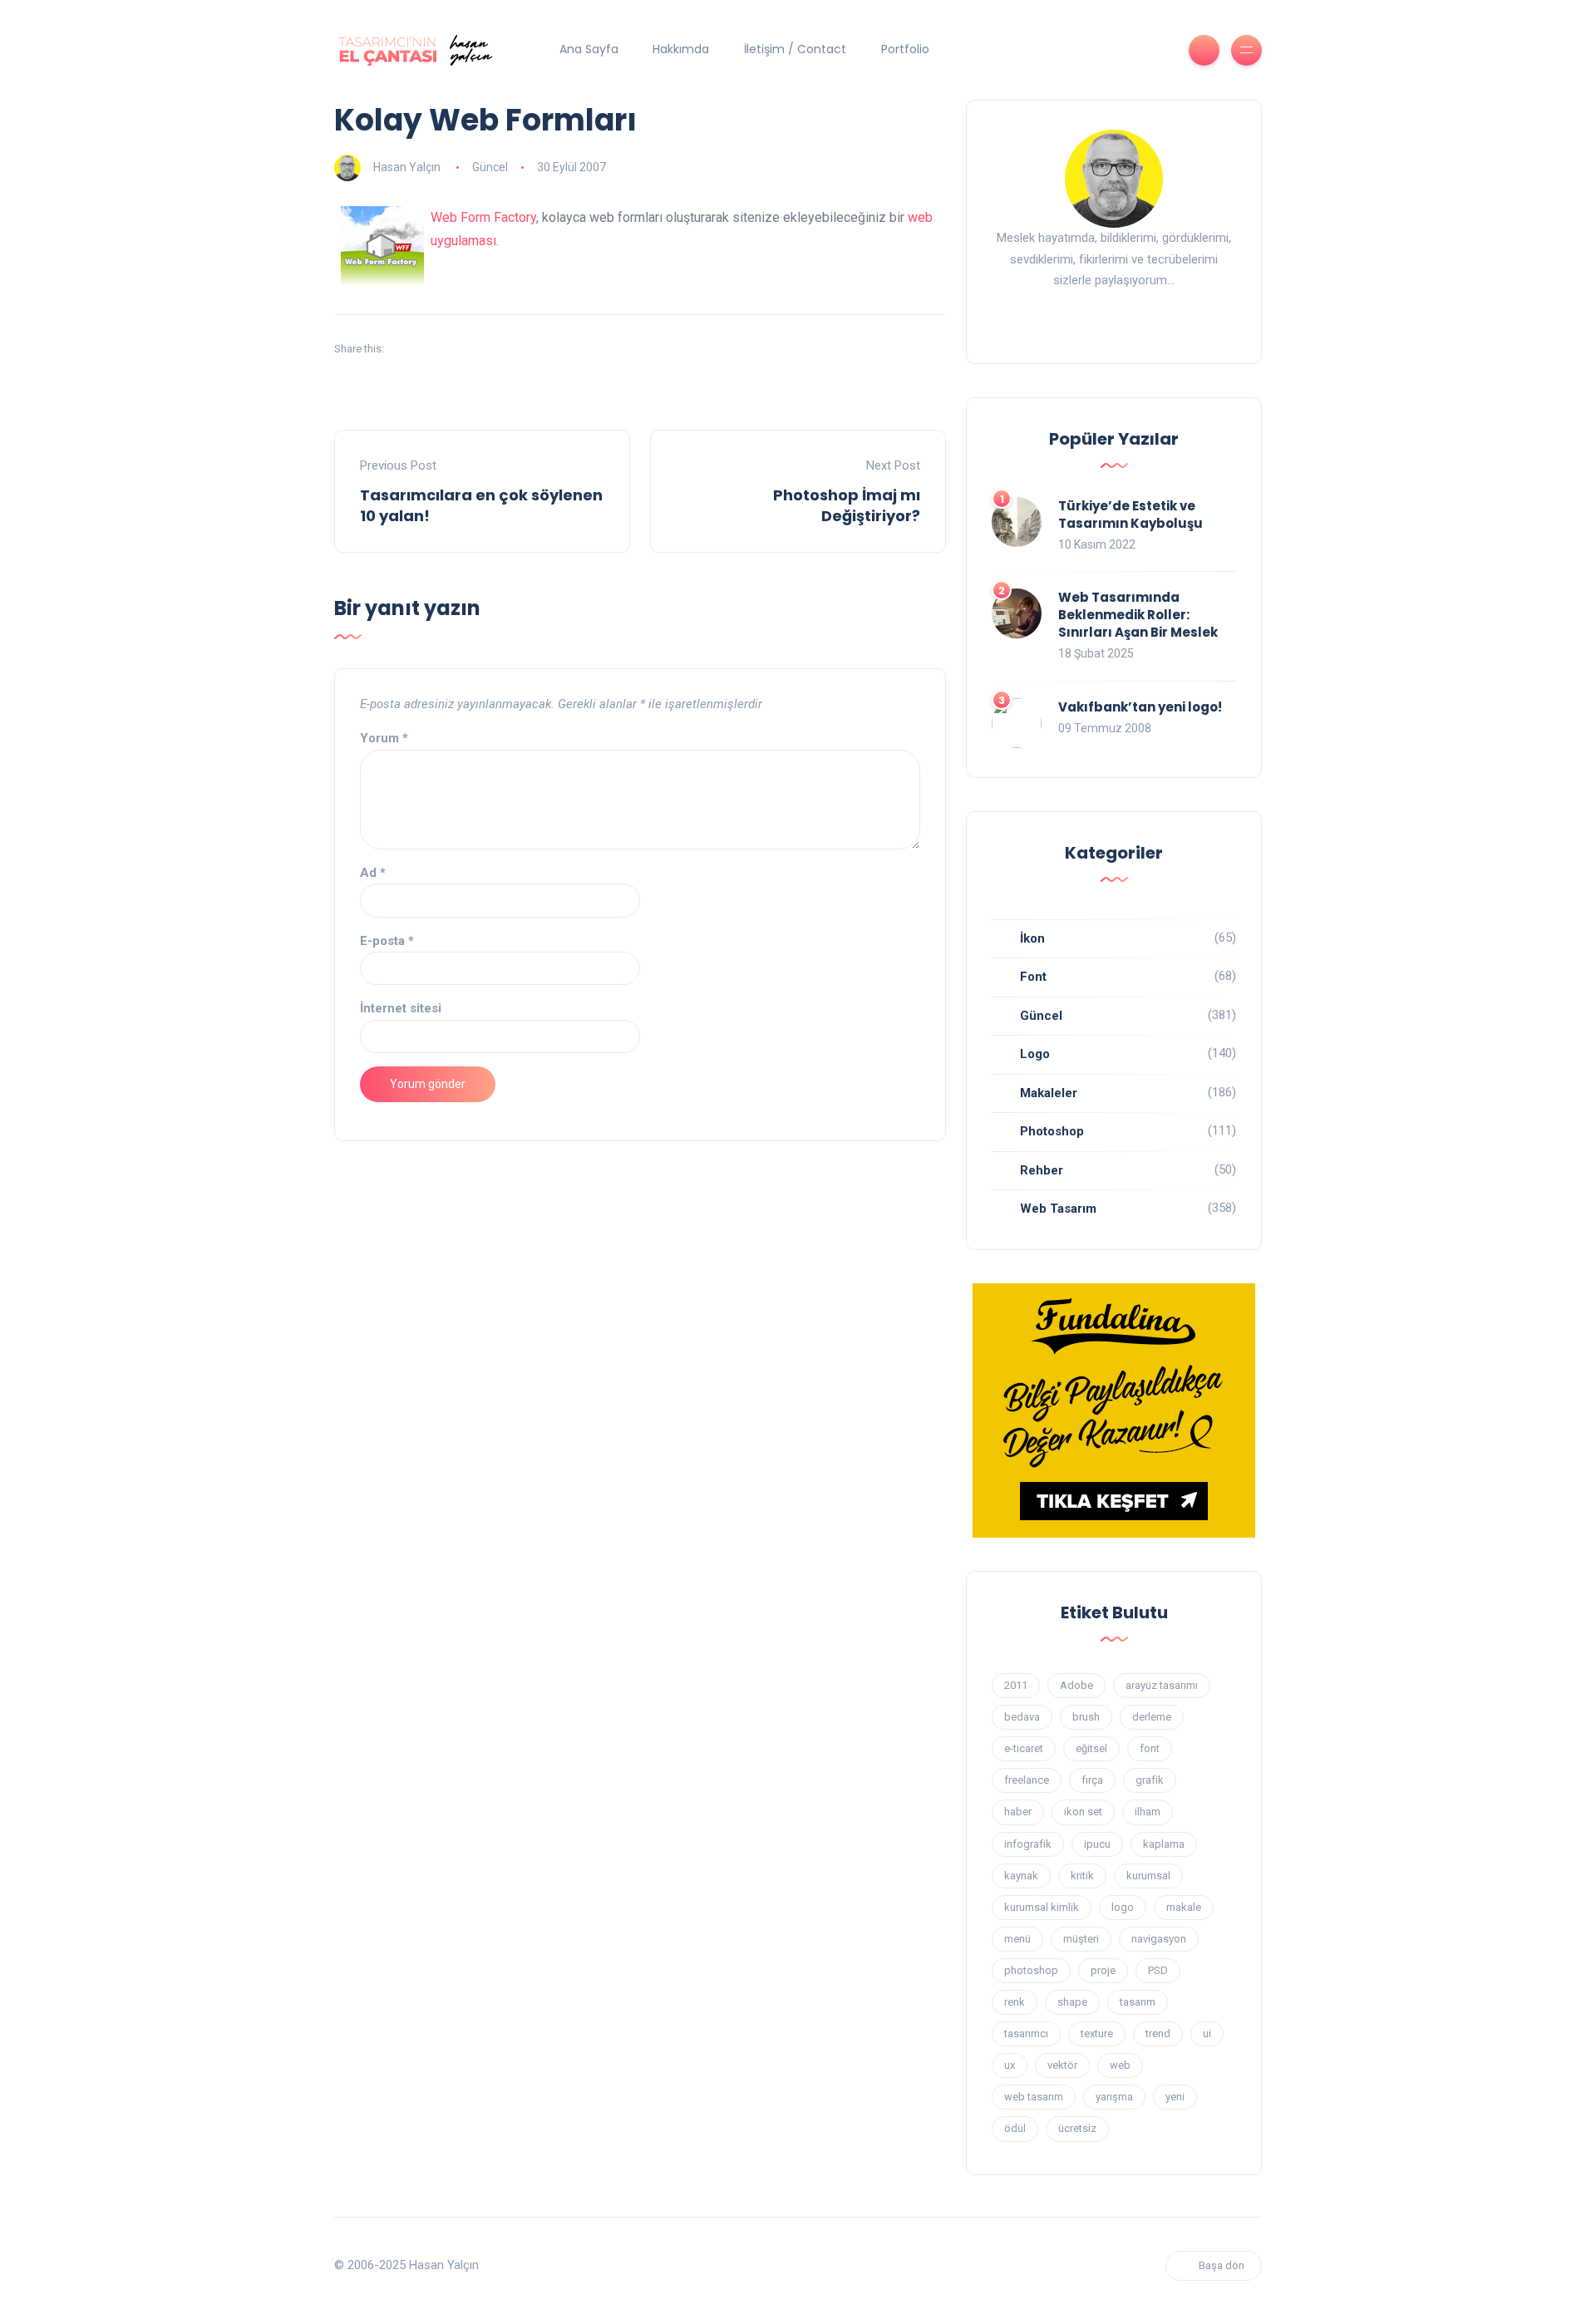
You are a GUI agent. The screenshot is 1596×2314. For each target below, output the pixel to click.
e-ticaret (1024, 1748)
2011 (1016, 1685)
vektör (1062, 2065)
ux (1010, 2065)
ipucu (1097, 1844)
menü (1017, 1939)
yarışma (1114, 2097)
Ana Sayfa (589, 49)
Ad (373, 873)
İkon (1032, 938)
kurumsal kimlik (1042, 1907)
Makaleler (1049, 1093)
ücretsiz (1077, 2128)
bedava (1022, 1717)
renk (1015, 2002)
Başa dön (1222, 2265)
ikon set (1083, 1812)
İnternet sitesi (401, 1008)
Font (1033, 977)
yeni (1175, 2097)
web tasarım (1034, 2097)
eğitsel (1091, 1748)
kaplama (1164, 1844)
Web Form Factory (483, 217)
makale (1184, 1907)
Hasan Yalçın (407, 167)
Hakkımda (681, 49)
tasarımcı (1026, 2033)
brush (1086, 1717)
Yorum (384, 738)
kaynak (1021, 1876)
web (1120, 2065)
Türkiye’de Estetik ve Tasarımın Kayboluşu (1130, 514)
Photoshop (1052, 1131)
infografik (1028, 1844)
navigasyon (1159, 1939)
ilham (1148, 1812)
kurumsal (1148, 1876)
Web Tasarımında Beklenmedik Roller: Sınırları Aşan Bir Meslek (1138, 615)
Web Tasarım (1058, 1209)
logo (1123, 1907)
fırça (1092, 1780)
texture (1097, 2033)
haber (1018, 1812)
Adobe (1076, 1685)
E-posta (387, 941)
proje (1103, 1970)
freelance (1027, 1780)
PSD (1158, 1970)
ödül (1015, 2128)
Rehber (1042, 1170)
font (1150, 1748)
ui (1207, 2033)
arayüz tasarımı (1162, 1685)
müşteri (1081, 1939)
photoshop (1031, 1970)
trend (1158, 2033)
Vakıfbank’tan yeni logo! (1140, 707)
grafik (1150, 1780)
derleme (1152, 1717)
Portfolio (905, 49)
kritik (1082, 1876)
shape (1072, 2002)
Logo (1035, 1054)
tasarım (1138, 2002)
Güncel (490, 167)
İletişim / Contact (795, 49)
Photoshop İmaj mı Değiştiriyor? (847, 505)
